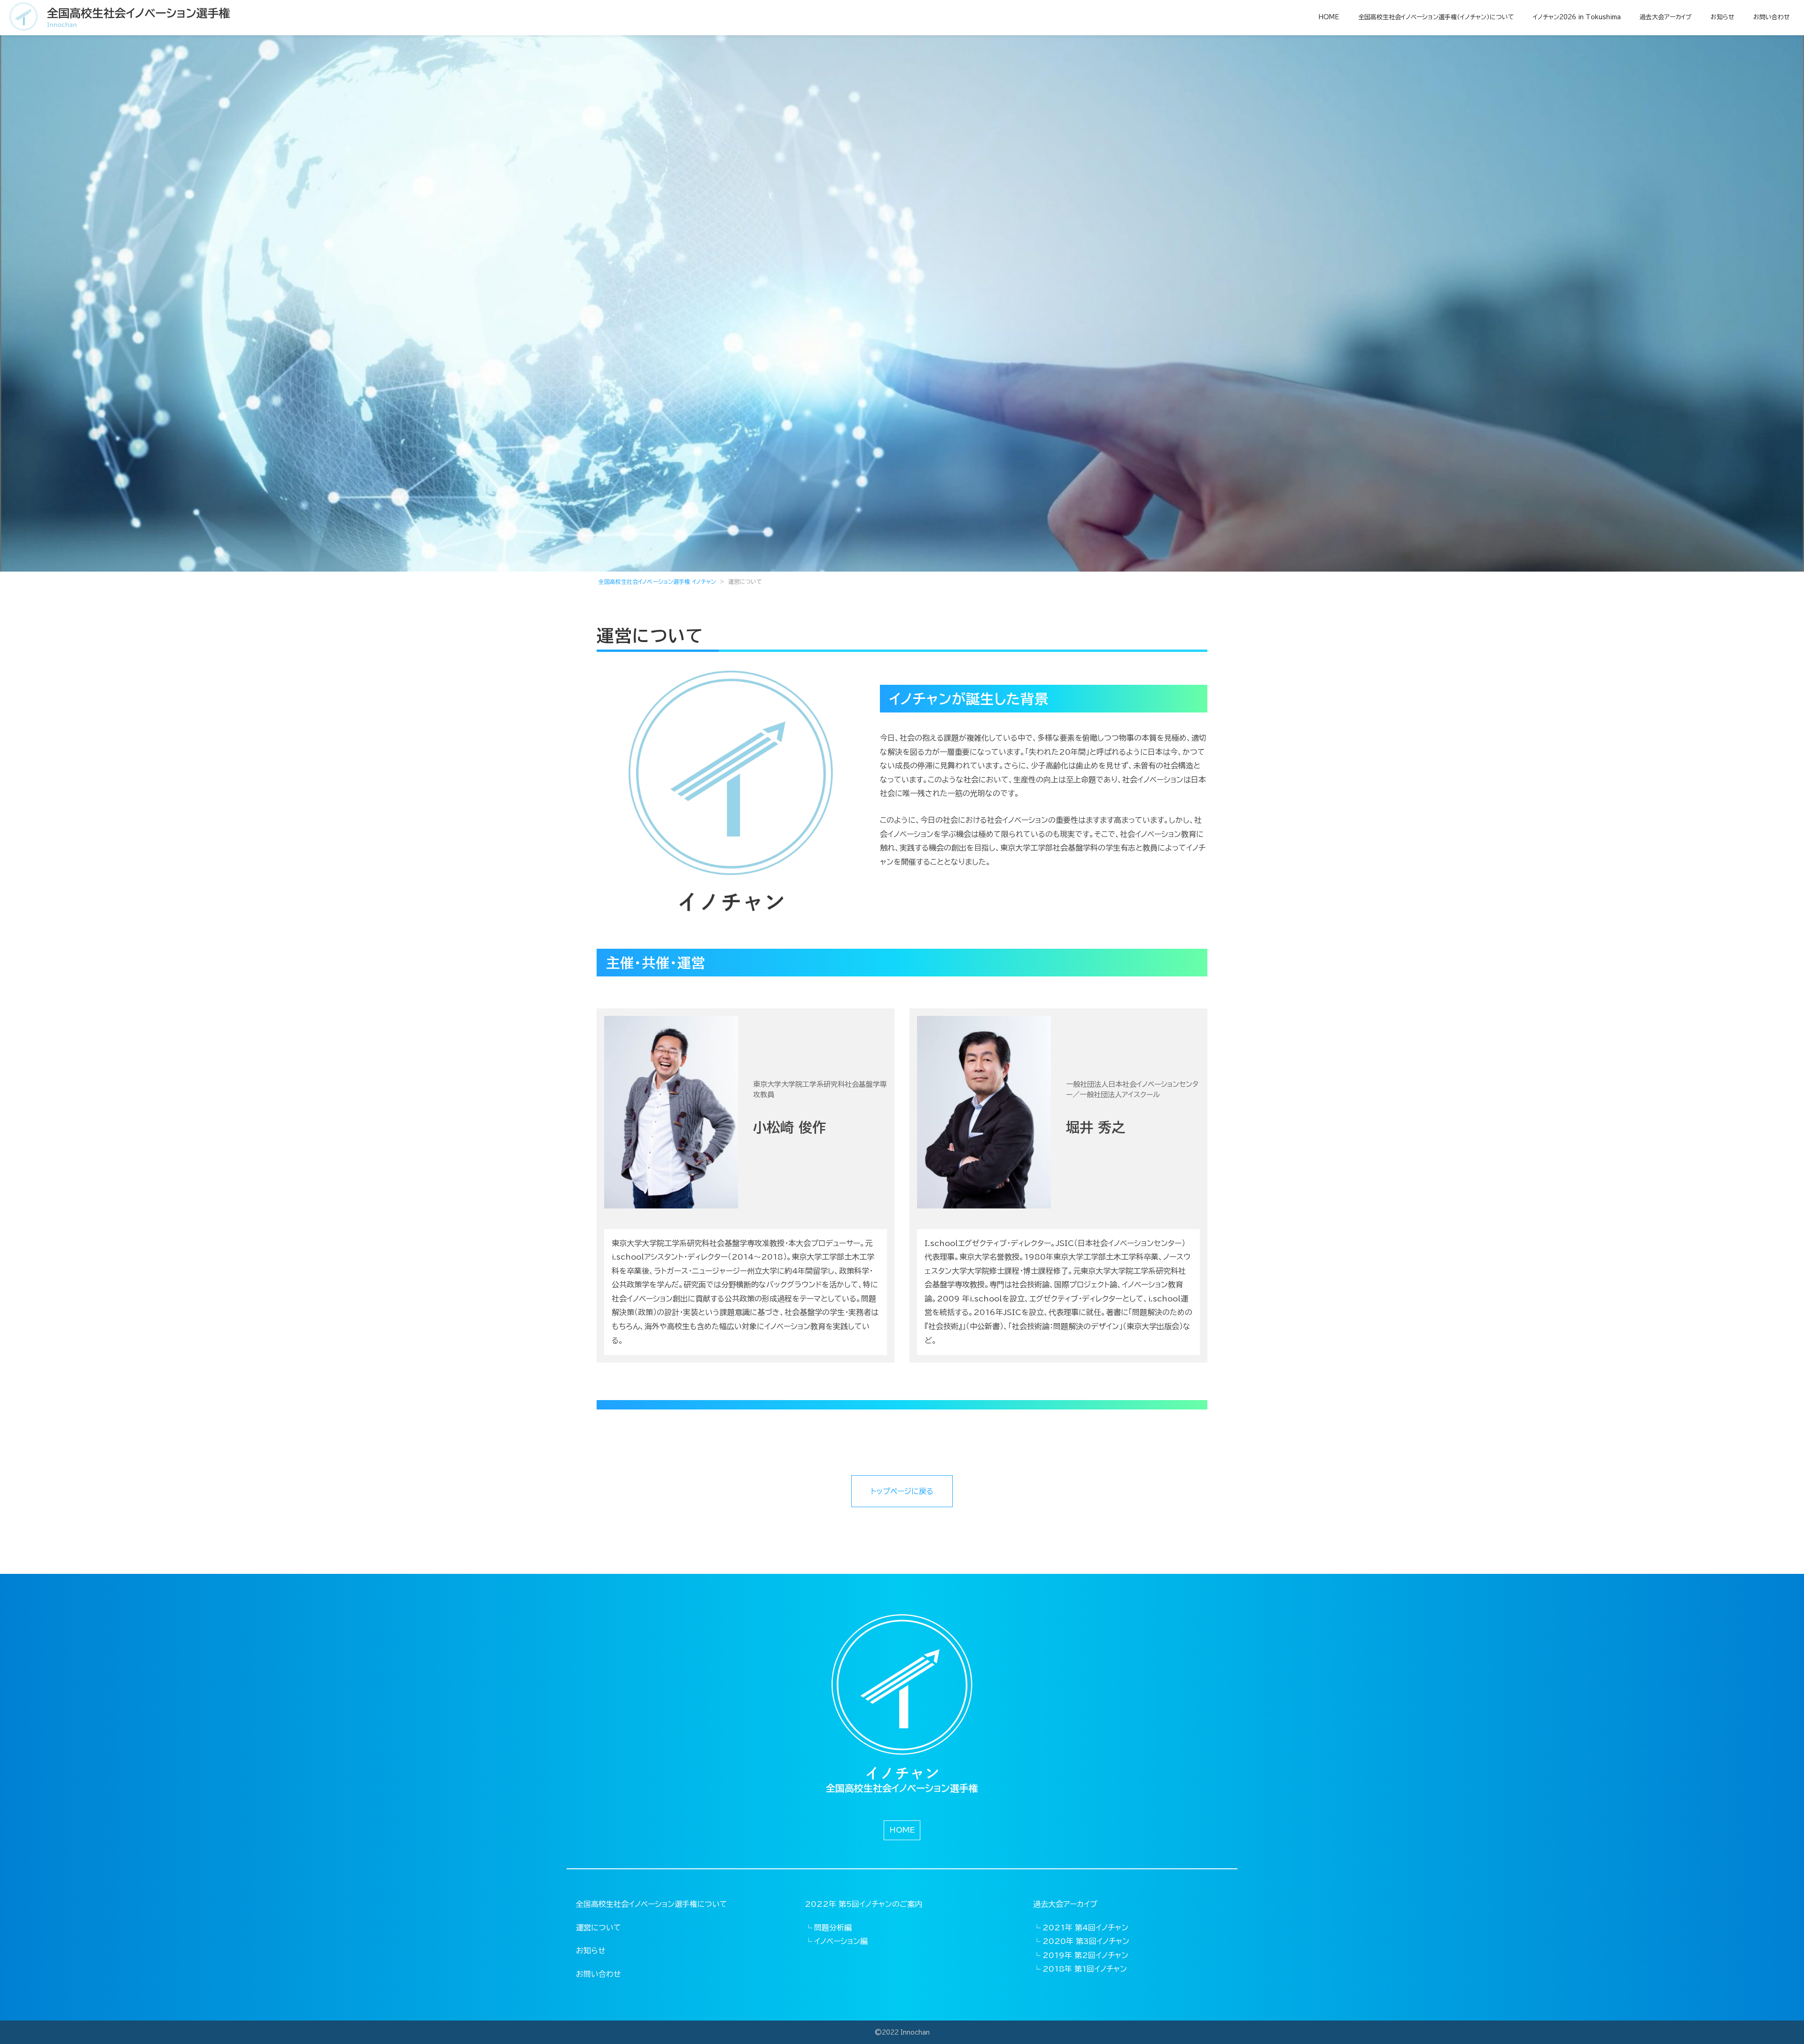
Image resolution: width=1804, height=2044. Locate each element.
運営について (599, 1928)
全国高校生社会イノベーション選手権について (652, 1904)
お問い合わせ (1772, 17)
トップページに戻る (902, 1491)
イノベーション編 (841, 1941)
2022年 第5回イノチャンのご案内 (863, 1904)
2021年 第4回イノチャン (1085, 1928)
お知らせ (1722, 17)
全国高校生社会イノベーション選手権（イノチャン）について (1436, 17)
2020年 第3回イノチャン (1086, 1941)
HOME (1329, 17)
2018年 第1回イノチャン (1085, 1969)
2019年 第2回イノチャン (1085, 1955)
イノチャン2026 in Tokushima (1577, 17)
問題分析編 (833, 1928)
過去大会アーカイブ (1666, 17)
